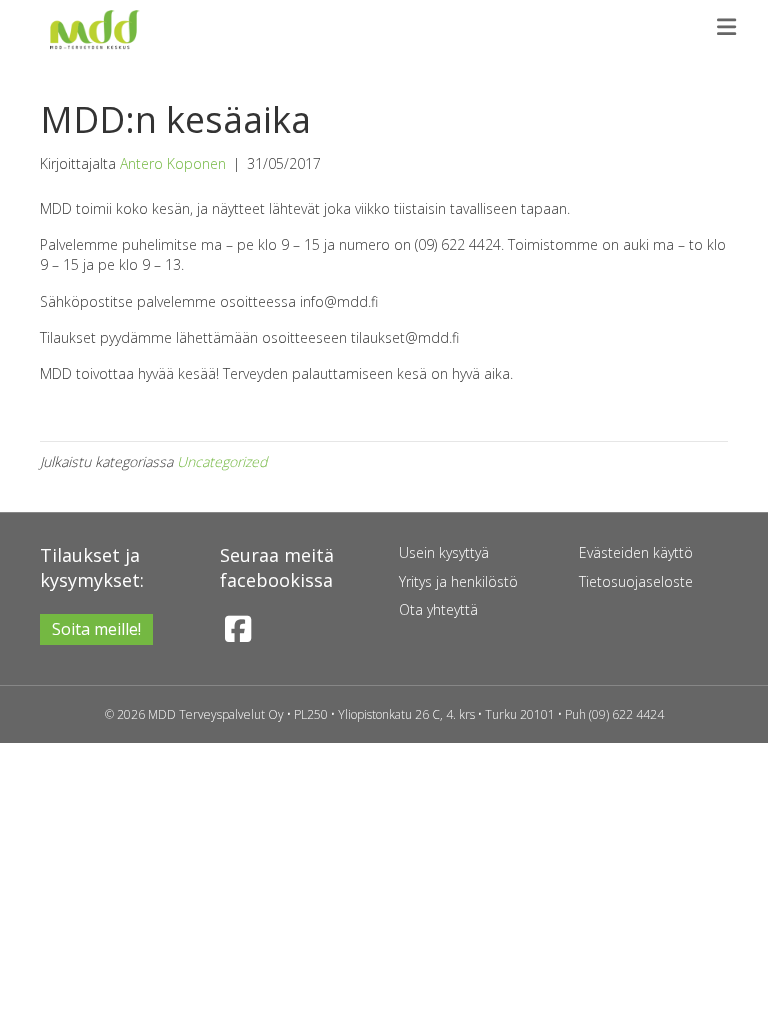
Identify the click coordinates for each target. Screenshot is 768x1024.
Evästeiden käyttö (636, 552)
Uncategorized (222, 461)
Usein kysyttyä (444, 552)
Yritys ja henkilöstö (458, 581)
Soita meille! (96, 629)
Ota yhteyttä (438, 609)
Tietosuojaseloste (636, 581)
